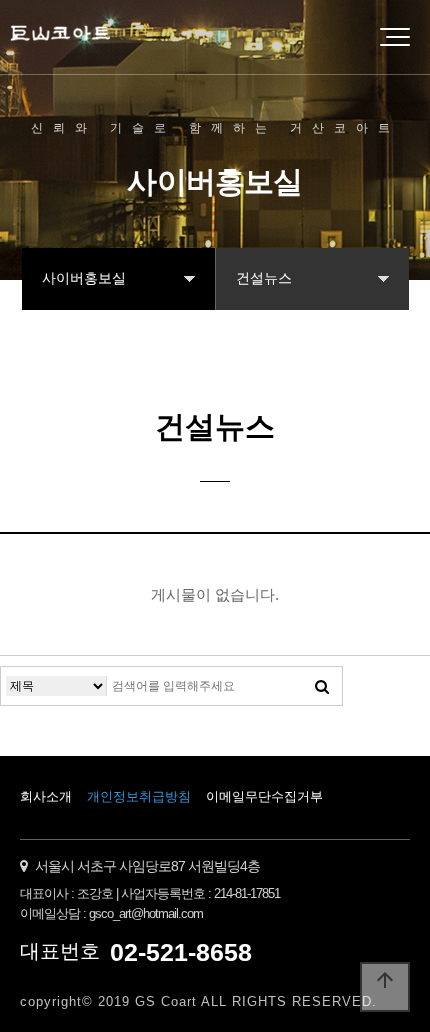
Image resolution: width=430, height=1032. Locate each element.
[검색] (322, 686)
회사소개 (46, 796)
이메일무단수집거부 (264, 796)
